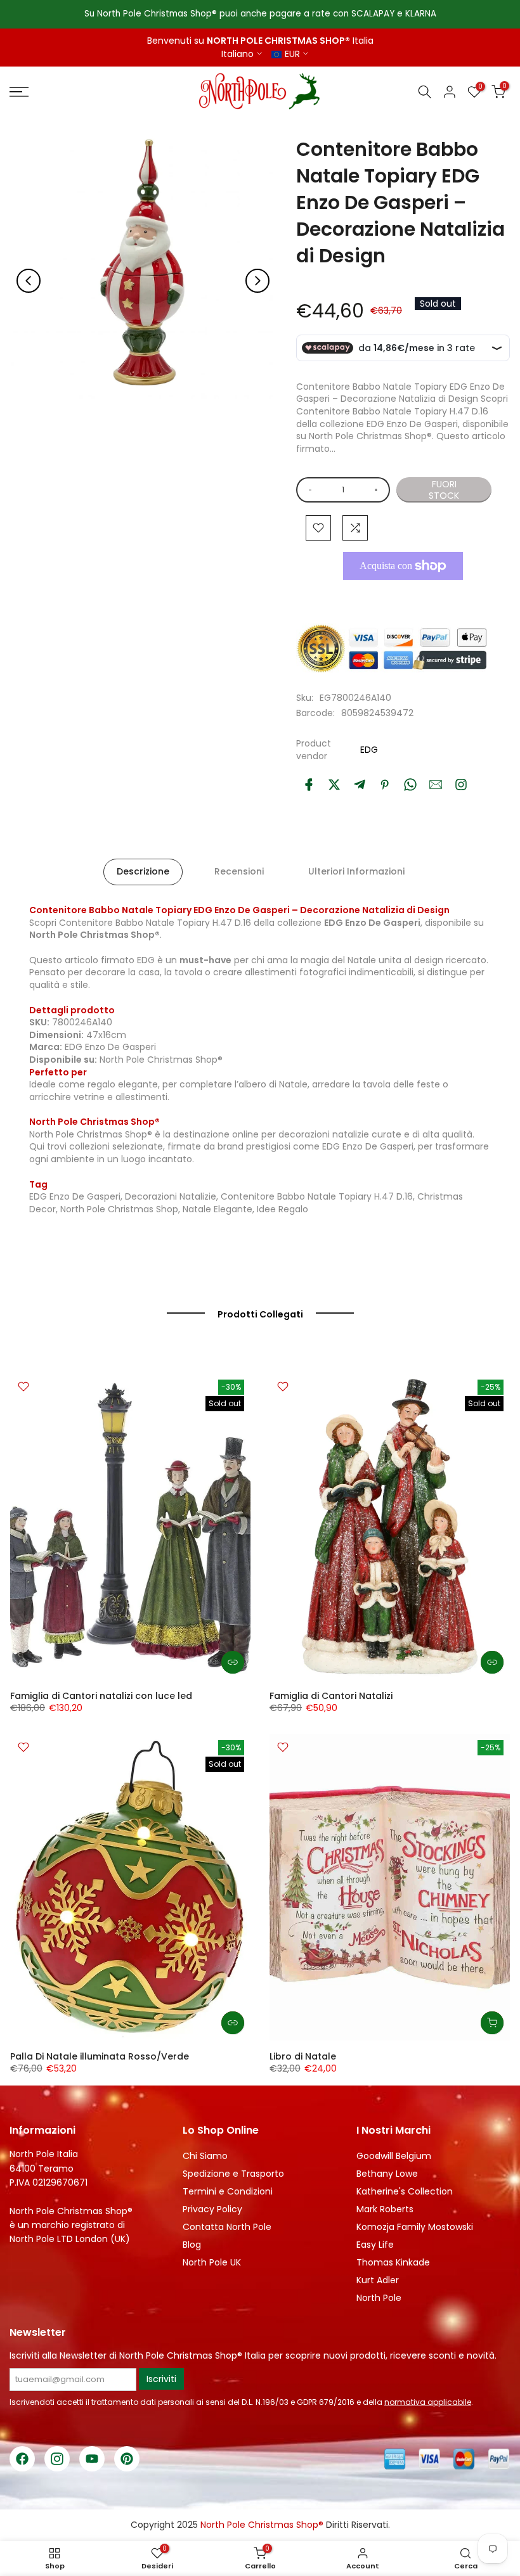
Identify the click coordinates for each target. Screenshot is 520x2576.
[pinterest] (385, 785)
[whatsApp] (410, 785)
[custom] (461, 785)
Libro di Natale (303, 2056)
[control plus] (378, 490)
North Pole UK (212, 2262)
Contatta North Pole (227, 2227)
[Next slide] (257, 281)
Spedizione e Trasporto (233, 2174)
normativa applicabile (428, 2402)
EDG (369, 750)
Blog (192, 2245)
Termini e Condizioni (228, 2191)
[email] (436, 785)
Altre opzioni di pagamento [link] (403, 595)
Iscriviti (161, 2379)
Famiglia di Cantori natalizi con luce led (101, 1696)
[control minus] (308, 490)
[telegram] (360, 785)
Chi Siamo (205, 2156)
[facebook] (309, 785)
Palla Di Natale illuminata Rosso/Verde (100, 2056)
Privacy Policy (212, 2209)
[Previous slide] (29, 281)
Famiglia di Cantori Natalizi (331, 1696)
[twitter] (334, 785)
